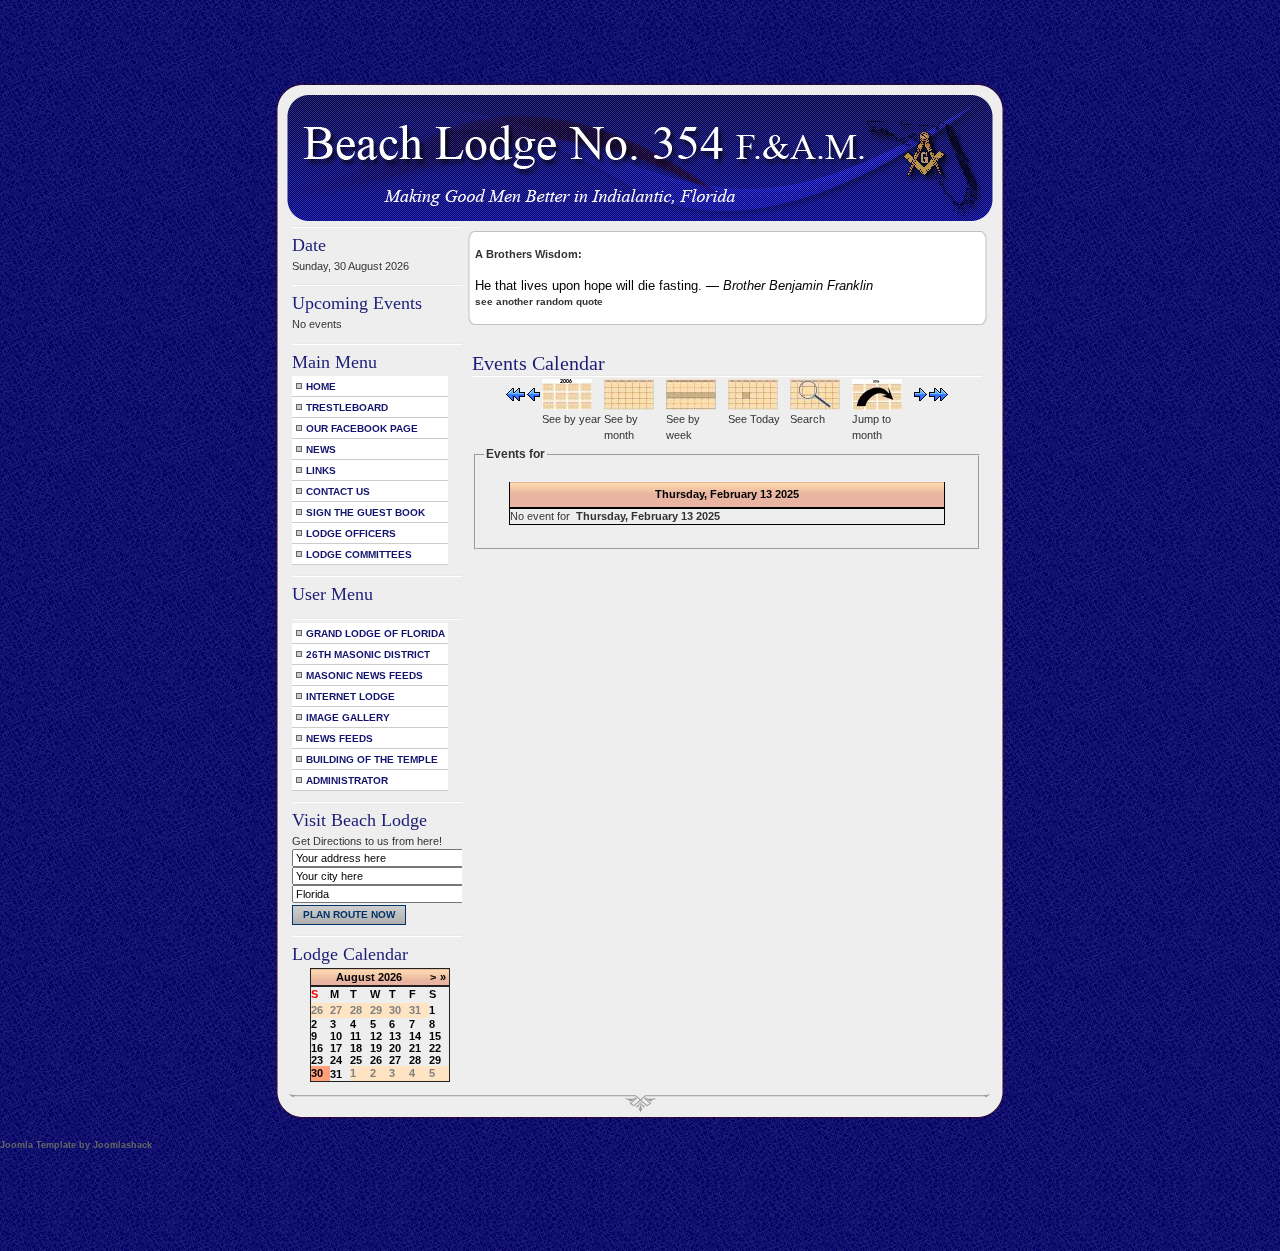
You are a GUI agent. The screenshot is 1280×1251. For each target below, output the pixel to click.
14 (415, 1036)
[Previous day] (533, 397)
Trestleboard (347, 407)
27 (395, 1060)
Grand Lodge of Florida (375, 633)
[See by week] (691, 406)
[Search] (815, 406)
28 (415, 1060)
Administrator (347, 780)
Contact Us (338, 491)
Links (321, 470)
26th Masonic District (368, 654)
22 (435, 1048)
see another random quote (539, 301)
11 (355, 1036)
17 (336, 1048)
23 (317, 1060)
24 (336, 1060)
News (321, 449)
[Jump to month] (877, 406)
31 (336, 1074)
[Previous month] (515, 397)
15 (435, 1036)
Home (321, 386)
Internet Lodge (350, 696)
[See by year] (567, 406)
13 (395, 1036)
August (355, 977)
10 (336, 1036)
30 (317, 1073)
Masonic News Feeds (364, 675)
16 (317, 1048)
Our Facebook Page (362, 428)
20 (395, 1048)
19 (376, 1048)
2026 (390, 977)
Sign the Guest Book (365, 512)
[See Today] (753, 406)
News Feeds (339, 738)
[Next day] (920, 397)
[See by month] (629, 406)
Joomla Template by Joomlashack (76, 1145)
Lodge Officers (351, 533)
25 (356, 1060)
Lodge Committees (359, 554)
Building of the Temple (372, 759)
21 (415, 1048)
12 (376, 1036)
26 (376, 1060)
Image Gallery (348, 717)
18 (356, 1048)
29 (435, 1060)
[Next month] (938, 397)
